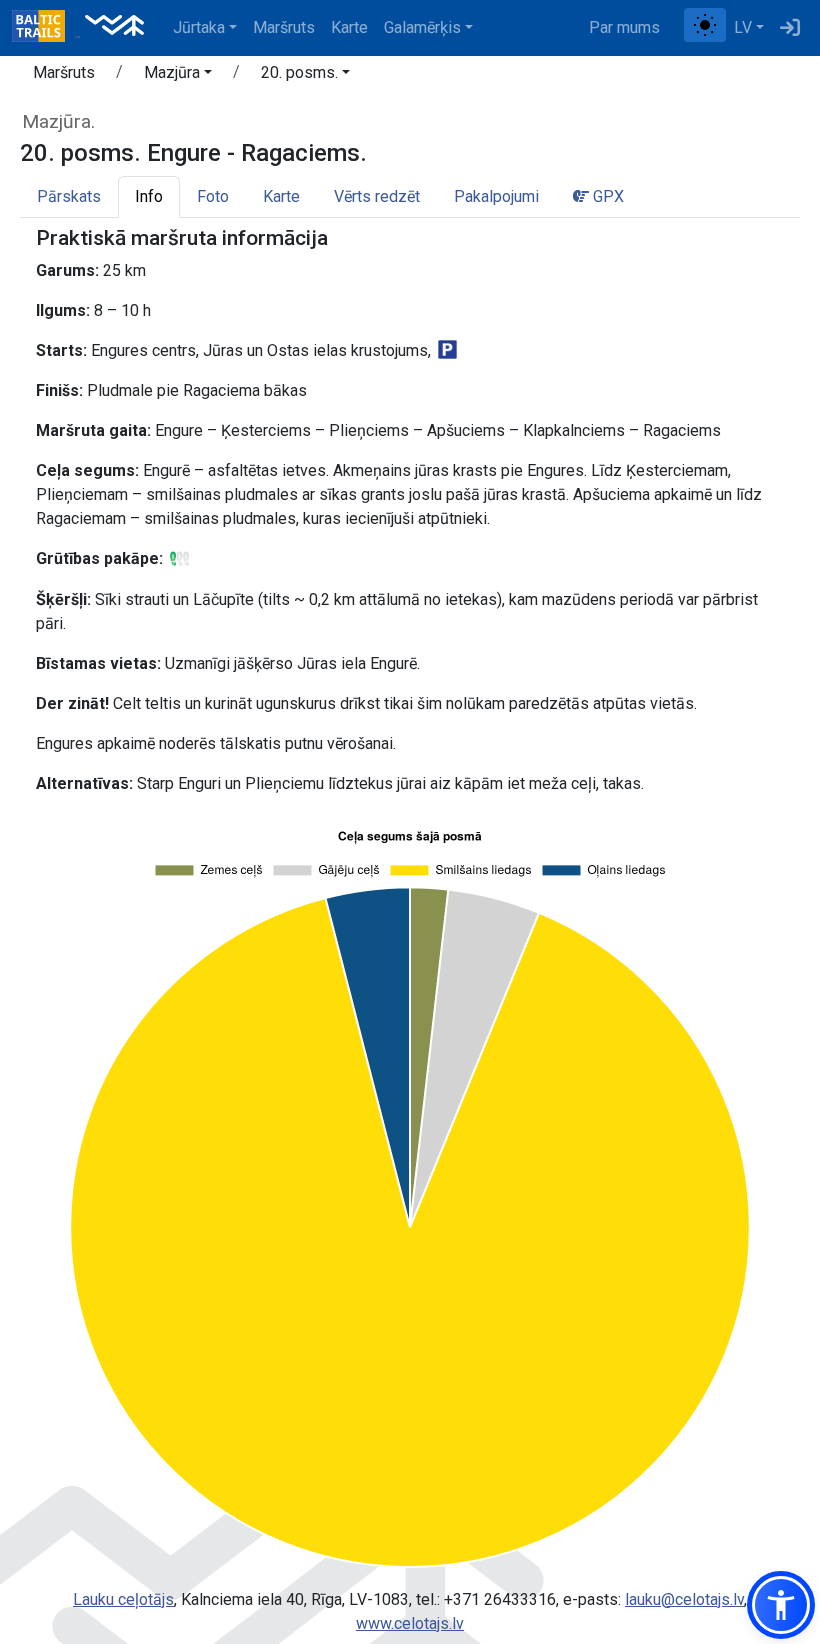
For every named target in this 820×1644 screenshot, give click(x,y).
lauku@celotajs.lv (684, 1599)
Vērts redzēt (377, 196)
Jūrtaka (199, 27)
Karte (349, 27)
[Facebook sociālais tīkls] (676, 28)
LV (743, 27)
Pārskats (69, 196)
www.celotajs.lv (410, 1623)
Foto (213, 196)
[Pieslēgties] (790, 28)
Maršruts (284, 27)
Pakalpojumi (496, 196)
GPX (606, 196)
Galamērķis (422, 27)
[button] (178, 76)
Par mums (624, 27)
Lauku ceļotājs (123, 1599)
